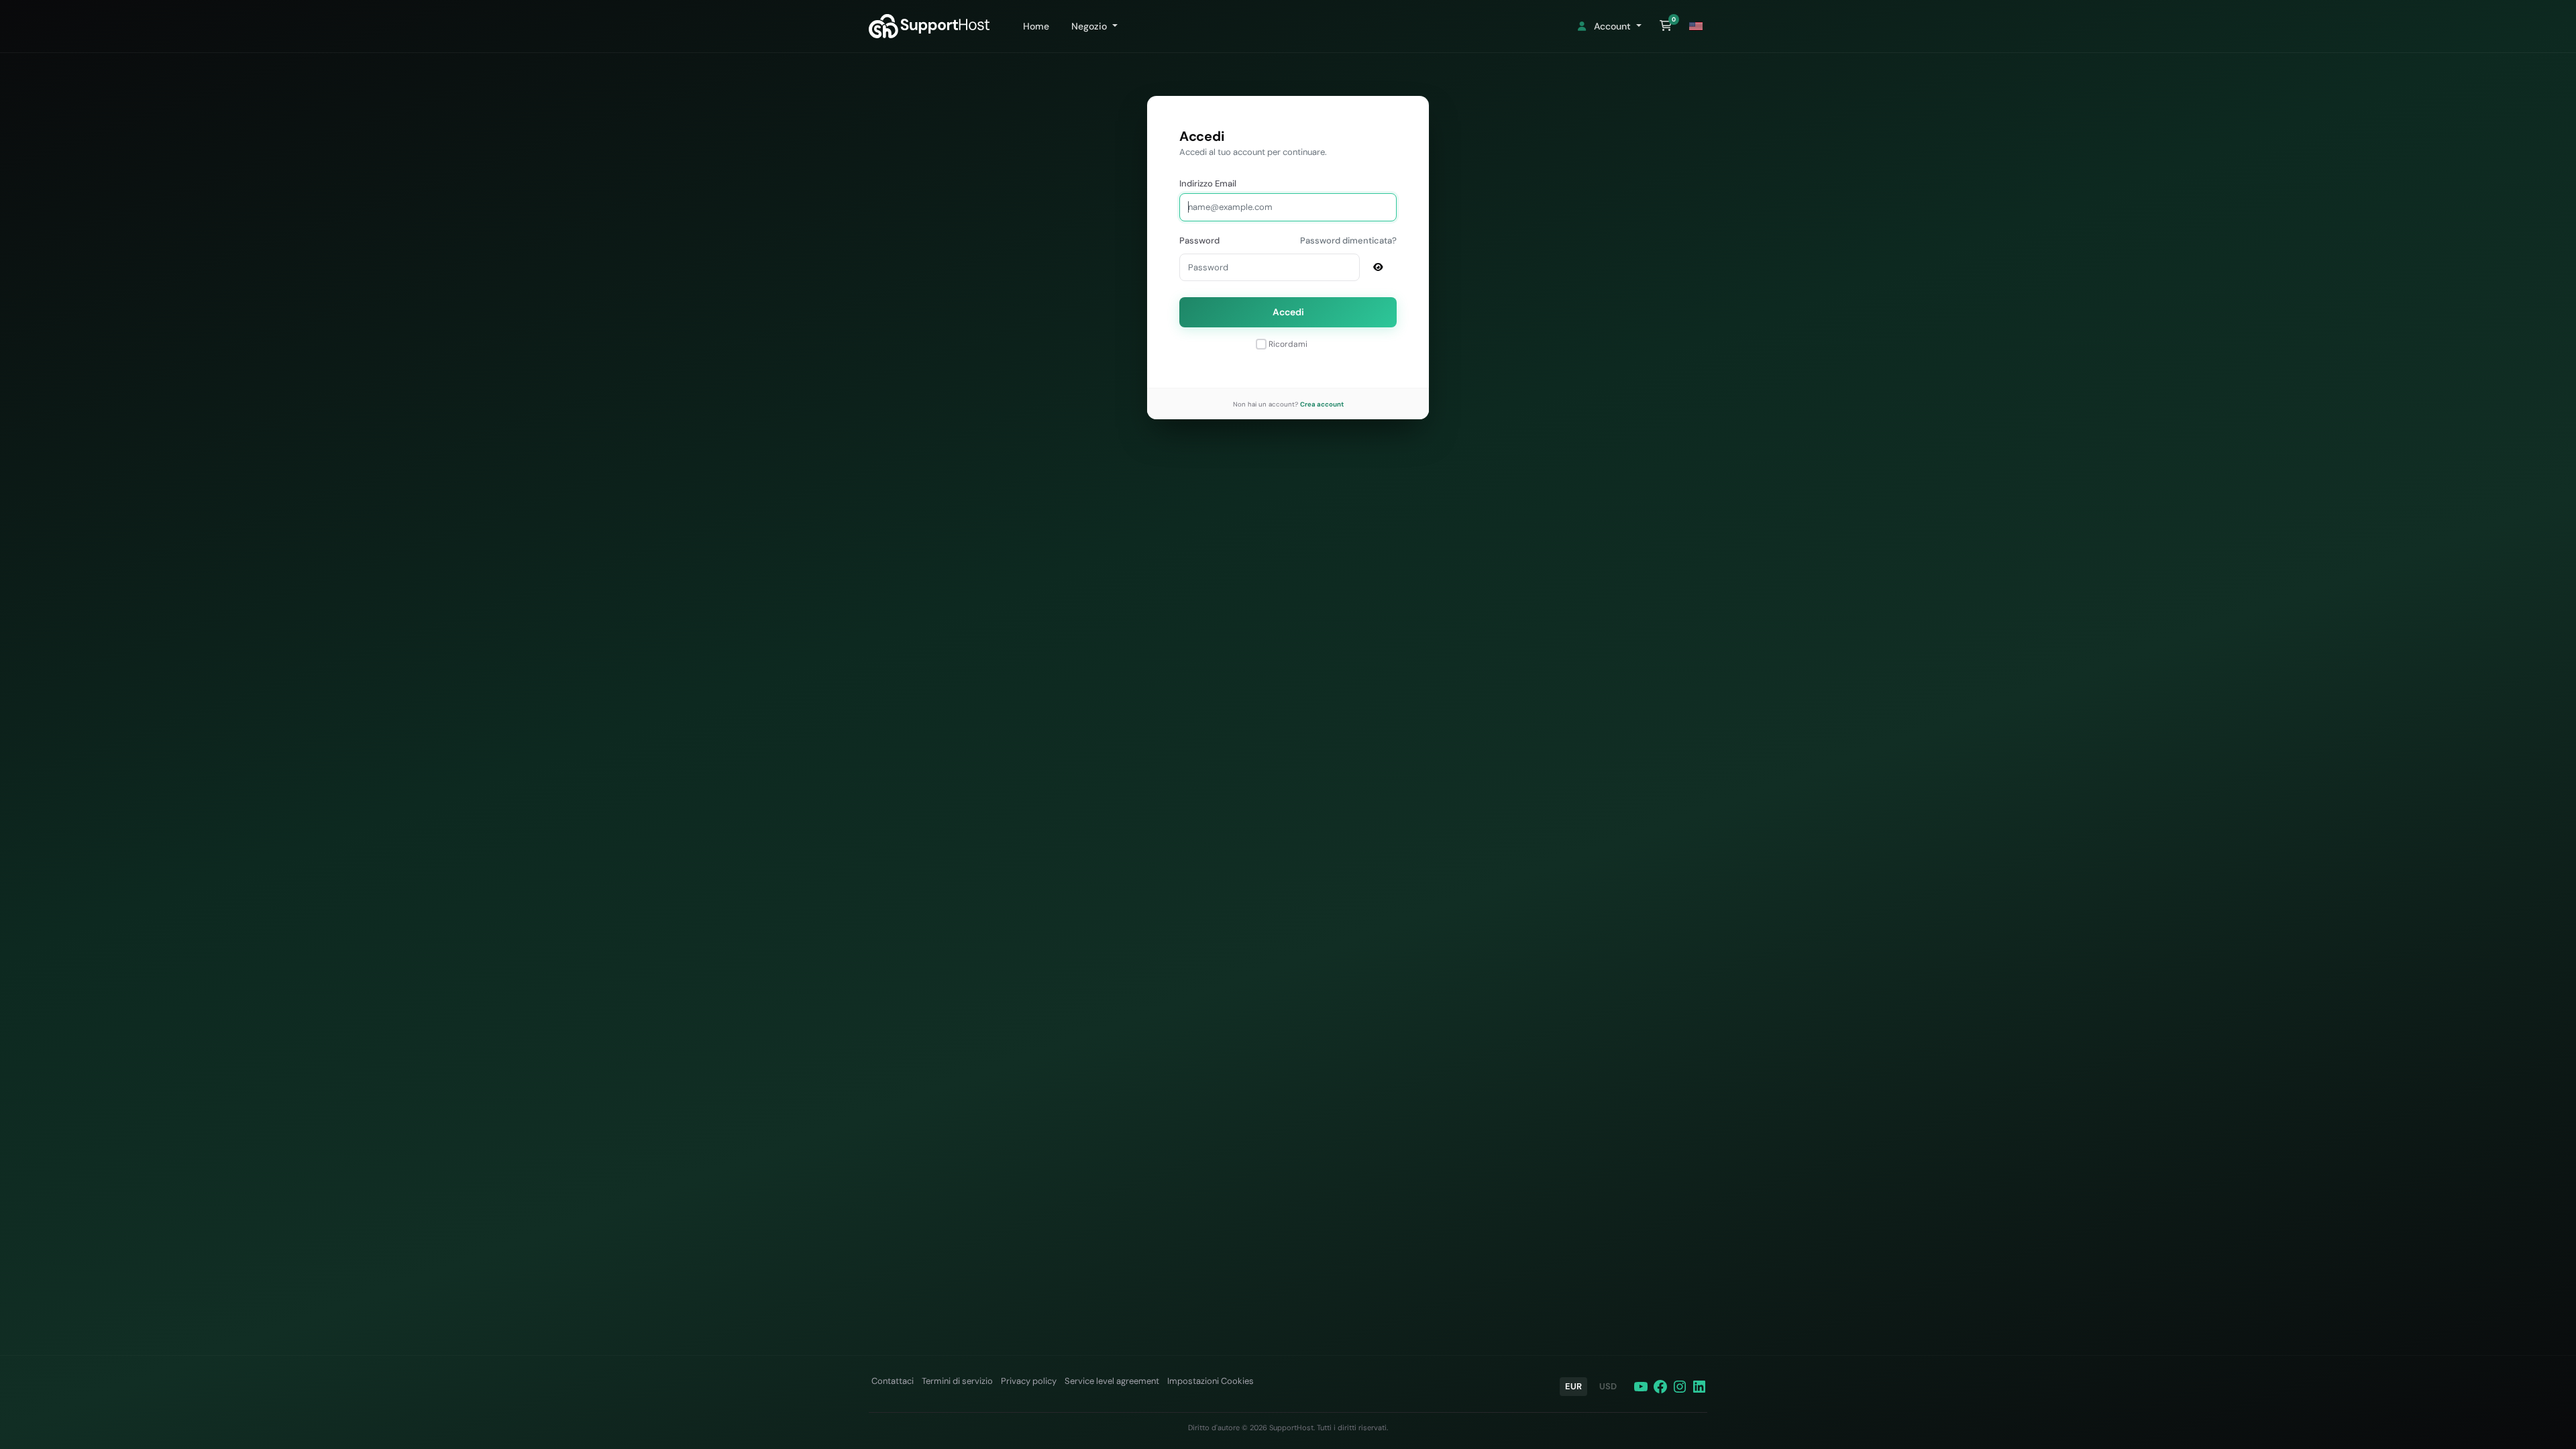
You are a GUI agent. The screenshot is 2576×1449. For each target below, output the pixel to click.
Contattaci (893, 1381)
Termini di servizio (957, 1381)
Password (1199, 240)
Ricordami (1288, 344)
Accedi (1288, 312)
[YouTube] (1641, 1387)
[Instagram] (1680, 1387)
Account (1611, 26)
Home (1033, 26)
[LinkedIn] (1699, 1387)
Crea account (1322, 404)
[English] (1696, 26)
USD (1608, 1386)
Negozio (1088, 26)
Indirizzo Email (1208, 183)
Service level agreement (1112, 1381)
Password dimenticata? (1348, 240)
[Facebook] (1660, 1387)
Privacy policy (1029, 1381)
